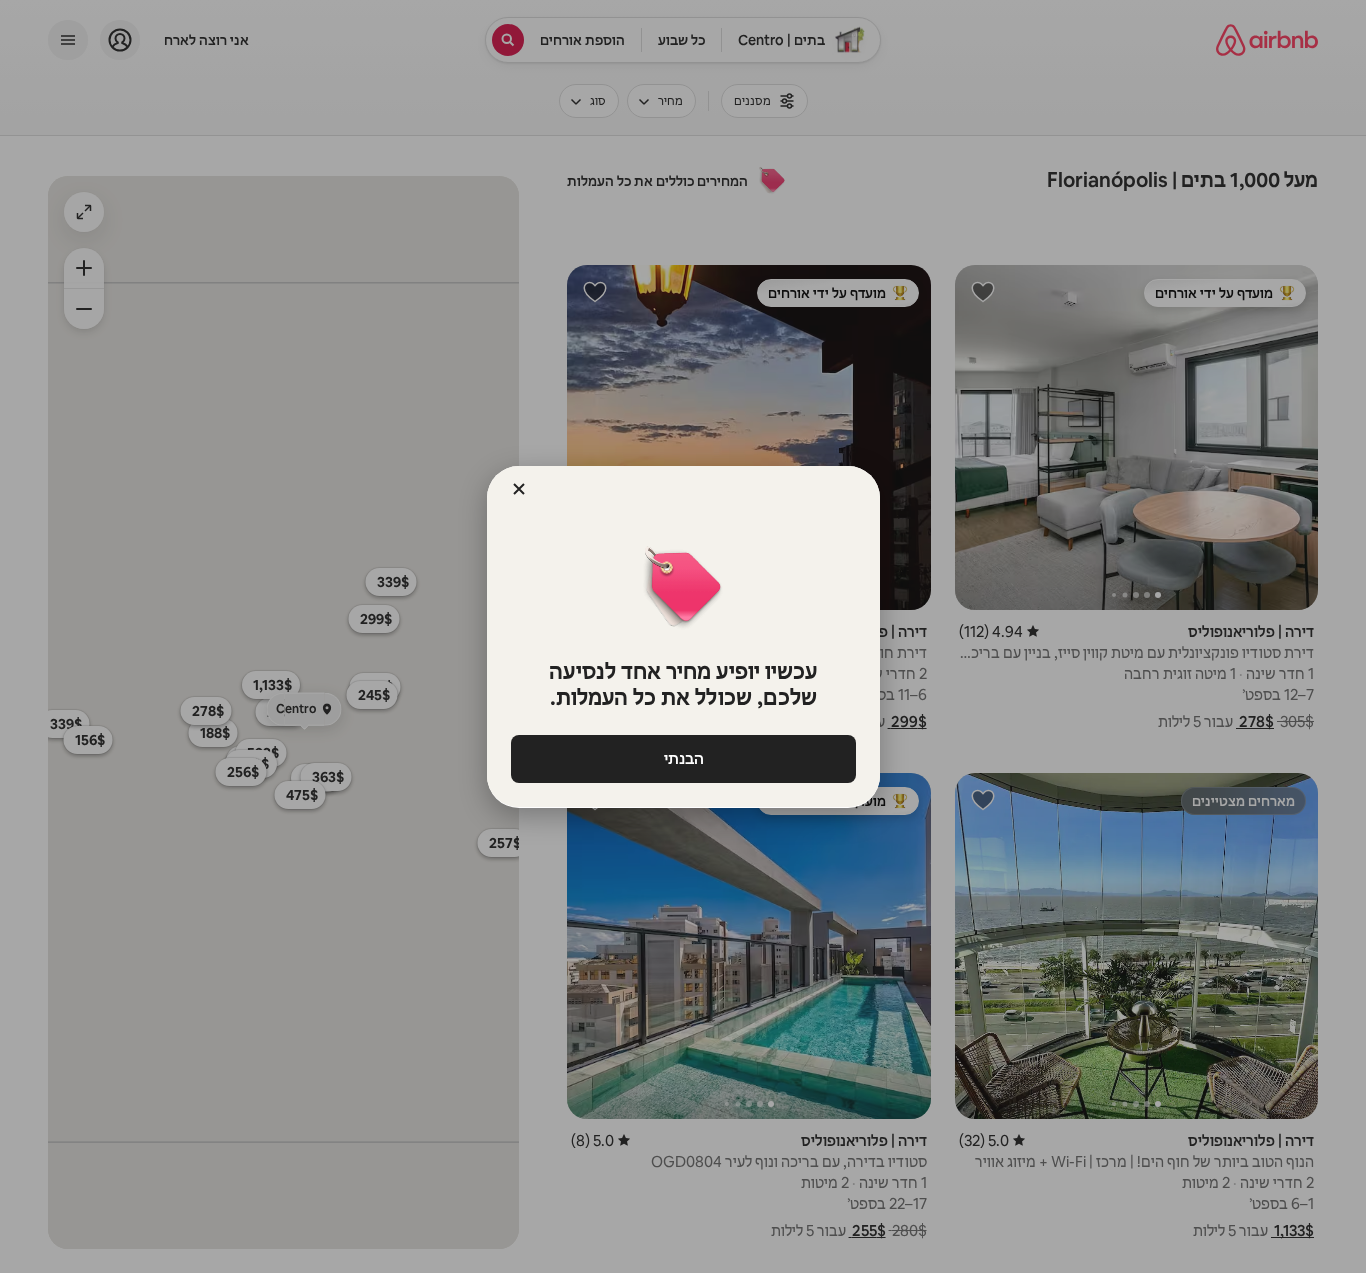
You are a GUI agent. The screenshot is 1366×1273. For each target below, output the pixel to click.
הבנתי (683, 758)
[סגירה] (519, 489)
